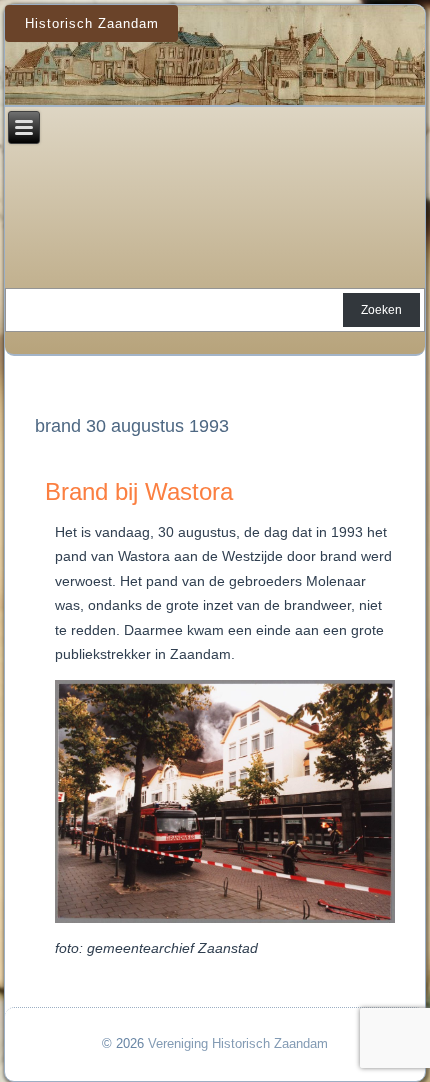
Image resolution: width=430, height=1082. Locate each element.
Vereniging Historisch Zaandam (238, 1043)
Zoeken (381, 310)
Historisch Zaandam (92, 23)
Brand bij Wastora (139, 491)
